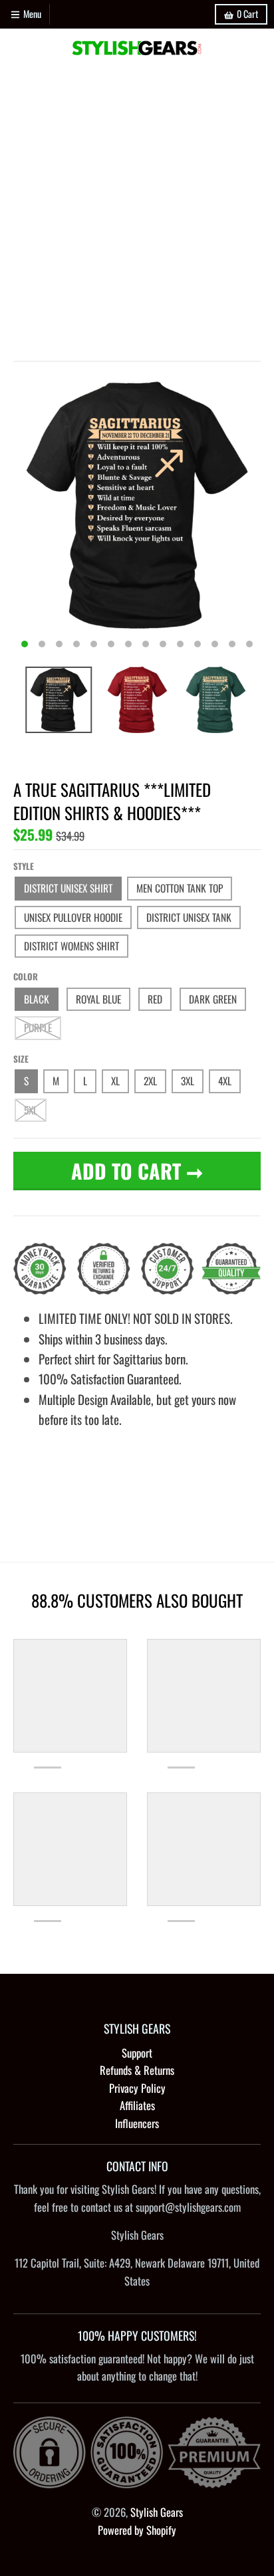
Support (137, 2053)
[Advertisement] (137, 211)
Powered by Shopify (137, 2530)
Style (24, 866)
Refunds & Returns (137, 2070)
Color (26, 976)
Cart (247, 14)
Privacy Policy (137, 2088)
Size (21, 1059)
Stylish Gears (157, 2512)
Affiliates (137, 2105)
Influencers (137, 2123)
